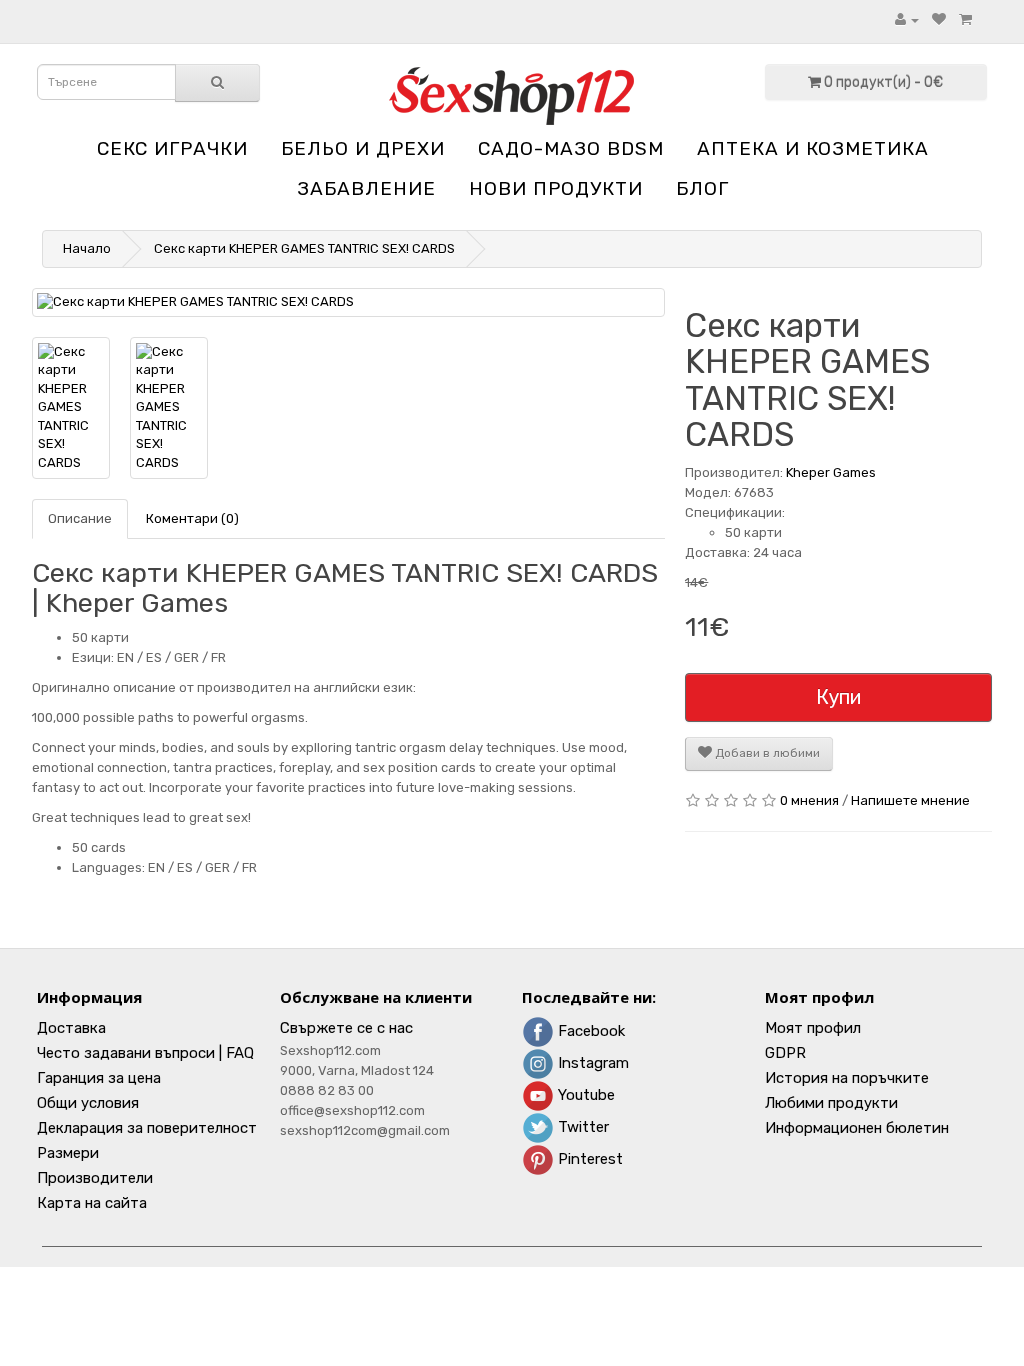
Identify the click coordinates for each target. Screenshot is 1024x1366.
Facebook (589, 1031)
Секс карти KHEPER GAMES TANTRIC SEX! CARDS (304, 248)
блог (702, 188)
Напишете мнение (910, 800)
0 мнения (809, 800)
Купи (838, 697)
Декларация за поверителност (147, 1128)
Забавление (366, 188)
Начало (87, 248)
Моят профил (813, 1028)
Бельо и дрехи (363, 148)
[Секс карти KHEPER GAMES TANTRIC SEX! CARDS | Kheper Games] (348, 302)
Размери (68, 1153)
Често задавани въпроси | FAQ (145, 1053)
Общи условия (88, 1103)
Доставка (71, 1028)
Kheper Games (831, 472)
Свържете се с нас (346, 1028)
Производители (95, 1178)
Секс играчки (172, 148)
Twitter (581, 1127)
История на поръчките (847, 1078)
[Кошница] (965, 19)
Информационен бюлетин (857, 1128)
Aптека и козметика (813, 148)
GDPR (785, 1053)
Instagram (591, 1063)
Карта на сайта (92, 1203)
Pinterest (588, 1159)
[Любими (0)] (939, 19)
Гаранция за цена (99, 1078)
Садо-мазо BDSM (571, 148)
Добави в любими (766, 753)
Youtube (584, 1095)
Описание (80, 518)
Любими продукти (831, 1103)
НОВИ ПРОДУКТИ (556, 188)
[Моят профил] (907, 19)
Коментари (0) (192, 518)
